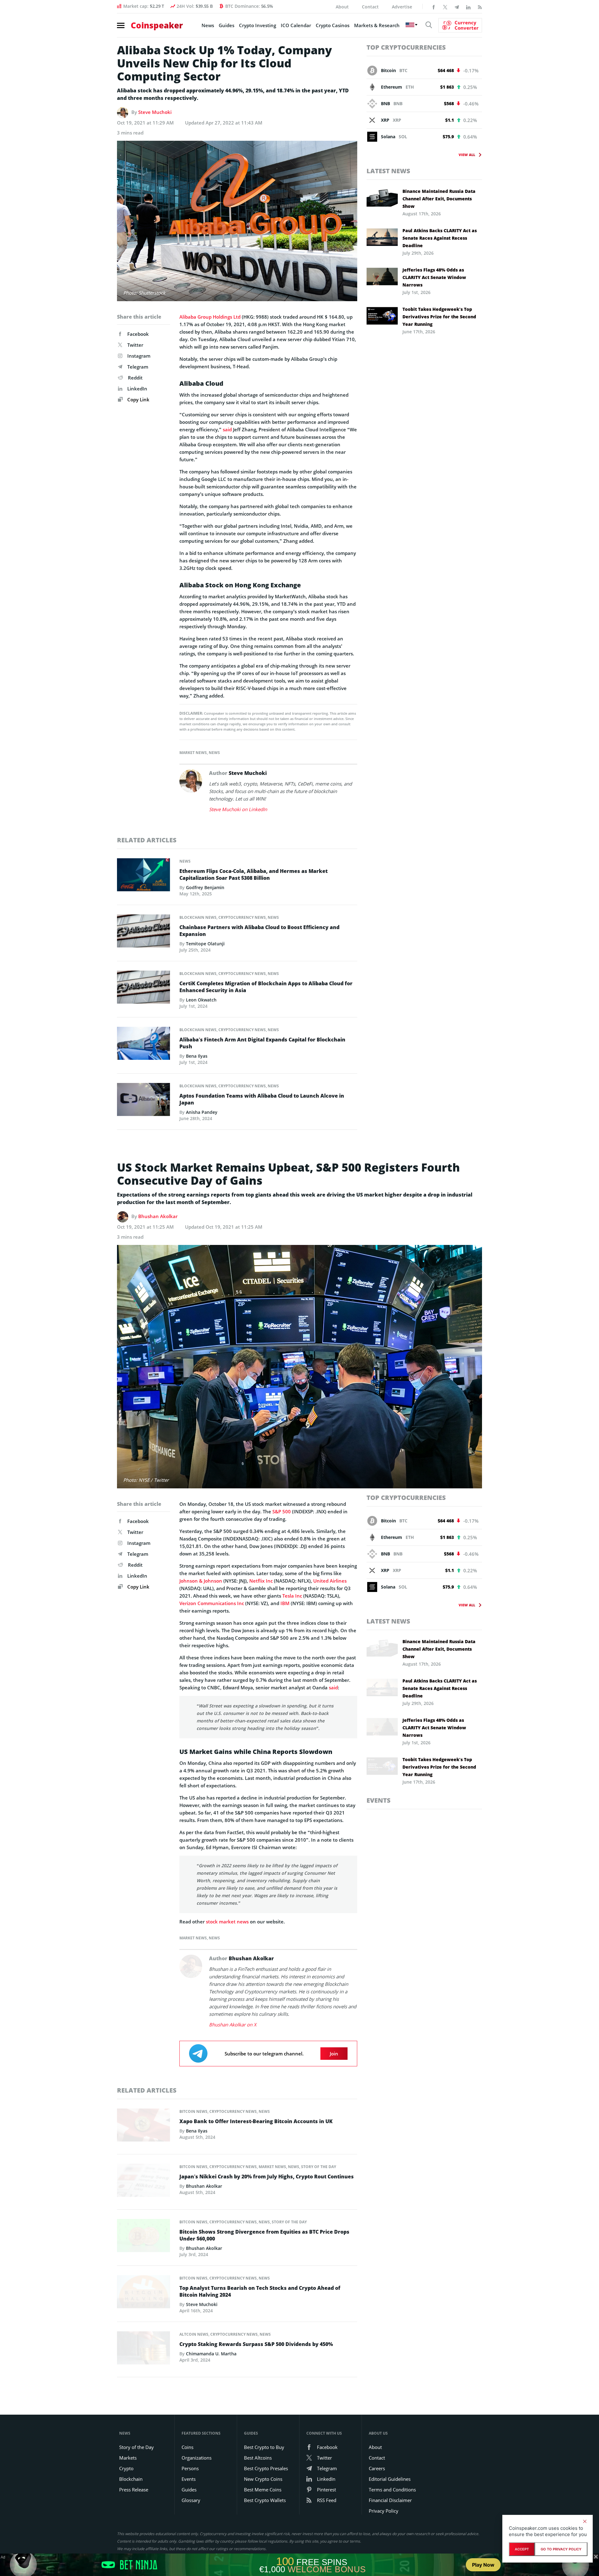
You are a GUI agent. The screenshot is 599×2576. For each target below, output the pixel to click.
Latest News (388, 171)
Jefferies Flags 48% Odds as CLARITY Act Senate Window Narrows (434, 277)
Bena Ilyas (197, 1056)
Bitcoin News (193, 2111)
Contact (370, 7)
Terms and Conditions (392, 2490)
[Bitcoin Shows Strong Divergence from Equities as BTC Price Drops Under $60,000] (144, 2237)
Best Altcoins (258, 2458)
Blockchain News (198, 917)
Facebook (138, 334)
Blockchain (131, 2479)
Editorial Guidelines (390, 2479)
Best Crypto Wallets (265, 2500)
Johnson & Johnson (201, 1581)
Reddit (135, 378)
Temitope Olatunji (205, 944)
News (208, 25)
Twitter (135, 345)
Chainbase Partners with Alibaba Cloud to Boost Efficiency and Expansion (259, 931)
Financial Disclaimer (390, 2500)
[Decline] (585, 2521)
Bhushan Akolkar (158, 1216)
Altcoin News (194, 2334)
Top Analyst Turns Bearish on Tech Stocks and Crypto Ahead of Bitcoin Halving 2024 (260, 2291)
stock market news (227, 1922)
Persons (190, 2468)
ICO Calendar (296, 25)
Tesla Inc (292, 1596)
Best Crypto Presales (266, 2468)
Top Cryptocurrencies (406, 47)
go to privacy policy (561, 2549)
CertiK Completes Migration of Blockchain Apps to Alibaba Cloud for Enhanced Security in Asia (266, 987)
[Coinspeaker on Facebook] (434, 7)
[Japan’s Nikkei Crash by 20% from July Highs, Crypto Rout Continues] (144, 2182)
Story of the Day (319, 2167)
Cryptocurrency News (242, 917)
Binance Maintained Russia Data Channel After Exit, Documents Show (439, 199)
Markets (128, 2458)
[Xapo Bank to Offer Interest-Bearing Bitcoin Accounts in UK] (144, 2127)
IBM (285, 1603)
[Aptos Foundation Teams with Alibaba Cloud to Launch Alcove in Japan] (144, 1101)
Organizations (197, 2458)
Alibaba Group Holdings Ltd (210, 317)
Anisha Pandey (202, 1112)
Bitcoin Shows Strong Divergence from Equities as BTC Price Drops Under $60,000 (264, 2235)
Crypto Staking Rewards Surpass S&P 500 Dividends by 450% (256, 2344)
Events (379, 1800)
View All (467, 155)
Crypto (126, 2468)
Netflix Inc (261, 1581)
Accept (522, 2549)
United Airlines (330, 1581)
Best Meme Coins (263, 2490)
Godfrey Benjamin (205, 887)
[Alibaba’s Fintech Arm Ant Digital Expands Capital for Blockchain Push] (144, 1045)
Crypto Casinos (333, 25)
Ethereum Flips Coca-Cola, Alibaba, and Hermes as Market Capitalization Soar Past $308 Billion (253, 874)
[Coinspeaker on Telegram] (457, 7)
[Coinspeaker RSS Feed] (480, 7)
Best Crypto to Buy (264, 2447)
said (227, 429)
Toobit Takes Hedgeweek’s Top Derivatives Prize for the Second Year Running (439, 317)
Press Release (134, 2490)
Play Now (483, 2565)
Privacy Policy (384, 2511)
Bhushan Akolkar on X (233, 2025)
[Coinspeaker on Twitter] (445, 7)
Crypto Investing (258, 25)
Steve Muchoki (155, 112)
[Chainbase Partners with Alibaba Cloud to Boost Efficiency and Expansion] (144, 933)
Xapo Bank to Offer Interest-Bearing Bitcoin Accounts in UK (256, 2121)
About (342, 7)
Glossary (191, 2500)
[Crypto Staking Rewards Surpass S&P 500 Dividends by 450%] (144, 2350)
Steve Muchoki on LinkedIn (238, 809)
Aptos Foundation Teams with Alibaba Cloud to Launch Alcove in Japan (262, 1099)
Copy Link (138, 399)
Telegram (138, 367)
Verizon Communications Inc (212, 1603)
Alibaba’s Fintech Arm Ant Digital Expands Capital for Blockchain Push (262, 1043)
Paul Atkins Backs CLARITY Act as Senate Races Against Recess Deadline (440, 238)
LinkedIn (137, 389)
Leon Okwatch (201, 1000)
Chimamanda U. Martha (211, 2354)
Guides (226, 25)
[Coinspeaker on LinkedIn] (468, 7)
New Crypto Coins (263, 2479)
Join (334, 2054)
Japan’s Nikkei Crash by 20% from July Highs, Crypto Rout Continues (267, 2177)
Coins (187, 2447)
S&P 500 (282, 1511)
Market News (193, 753)
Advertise (402, 7)
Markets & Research (377, 25)
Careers (377, 2468)
